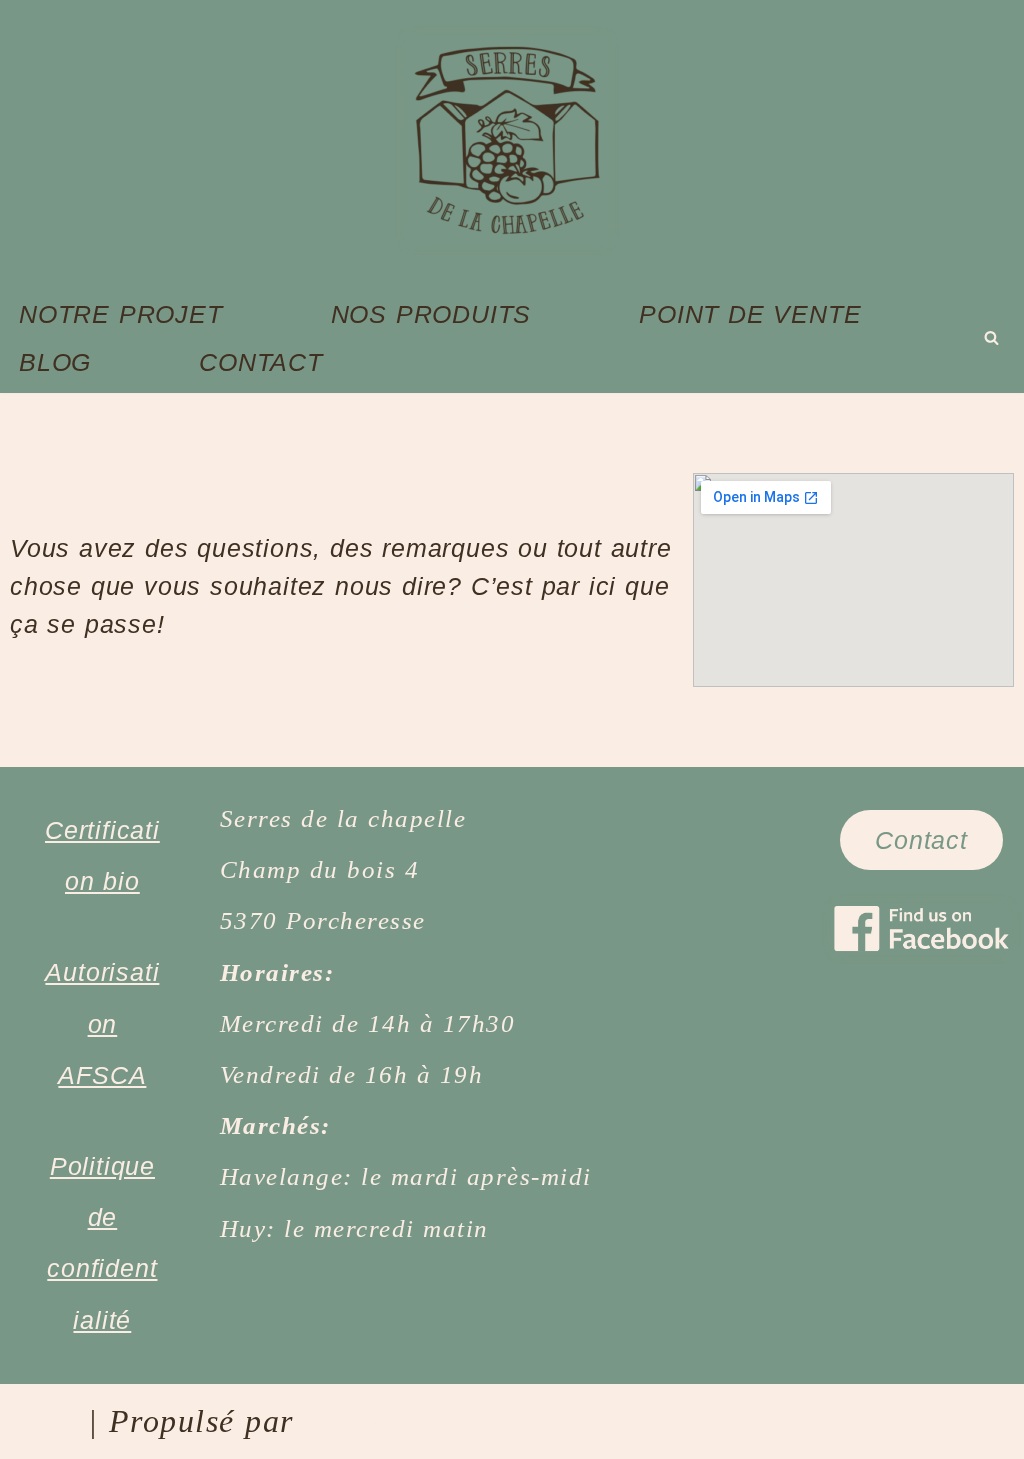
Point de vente (750, 314)
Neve (46, 1423)
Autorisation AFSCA (102, 1023)
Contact (261, 362)
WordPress (370, 1423)
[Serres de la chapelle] (512, 140)
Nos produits (431, 314)
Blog (55, 362)
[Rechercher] (991, 337)
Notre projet (121, 314)
